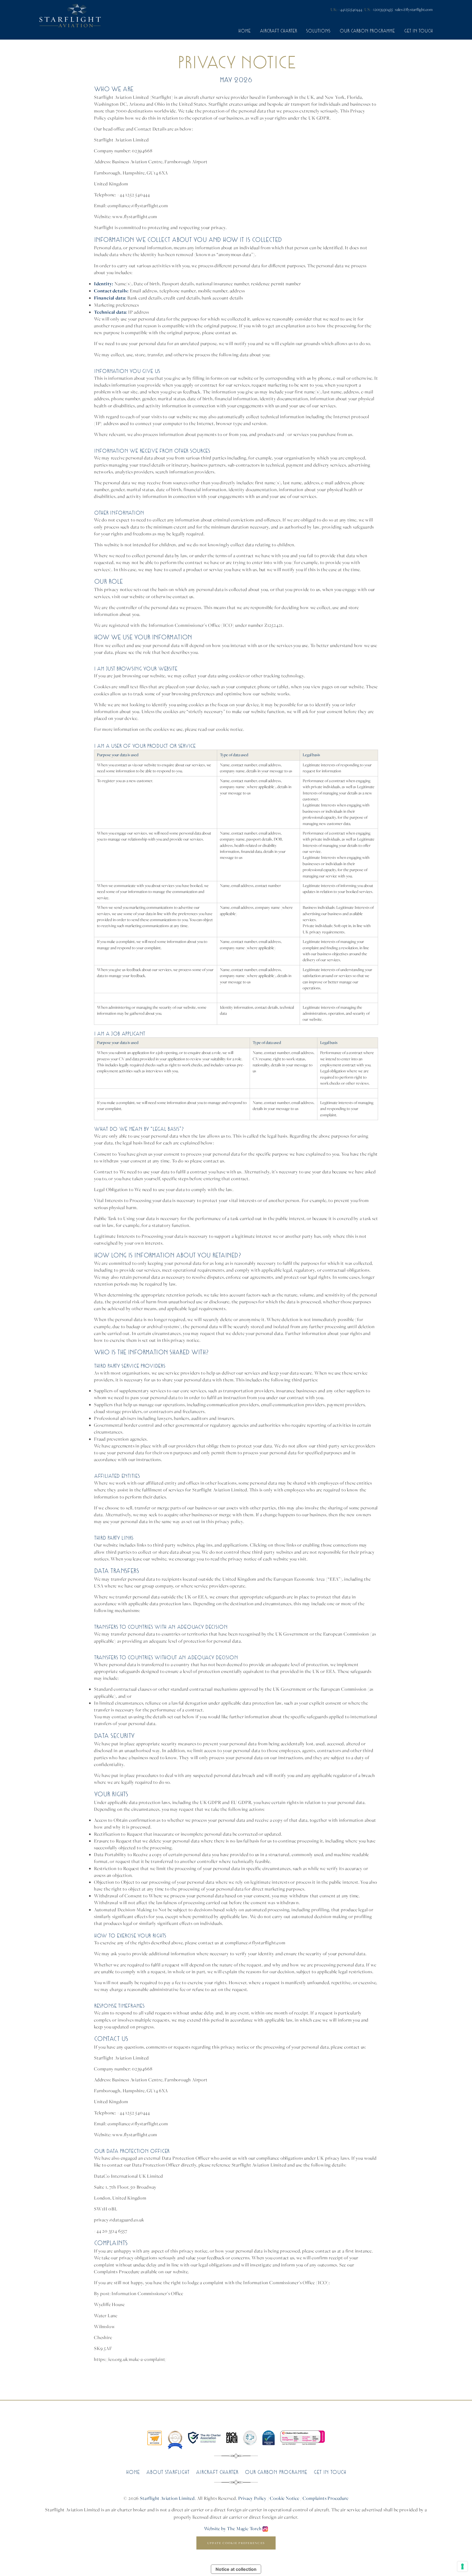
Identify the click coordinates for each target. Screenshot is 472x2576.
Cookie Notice (285, 2498)
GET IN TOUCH (418, 31)
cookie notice (230, 729)
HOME (244, 31)
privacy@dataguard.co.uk (119, 2220)
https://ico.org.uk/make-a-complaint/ (130, 2359)
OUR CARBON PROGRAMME (367, 31)
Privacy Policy (252, 2498)
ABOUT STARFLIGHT (168, 2472)
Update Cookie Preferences (236, 2543)
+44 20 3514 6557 (111, 2231)
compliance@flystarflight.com (138, 206)
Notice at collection (236, 2569)
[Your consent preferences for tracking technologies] (462, 2566)
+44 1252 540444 (134, 195)
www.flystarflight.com (135, 216)
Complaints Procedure (325, 2498)
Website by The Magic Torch (233, 2528)
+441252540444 (350, 9)
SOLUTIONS (318, 31)
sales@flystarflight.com (414, 9)
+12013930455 (382, 9)
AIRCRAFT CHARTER (278, 31)
